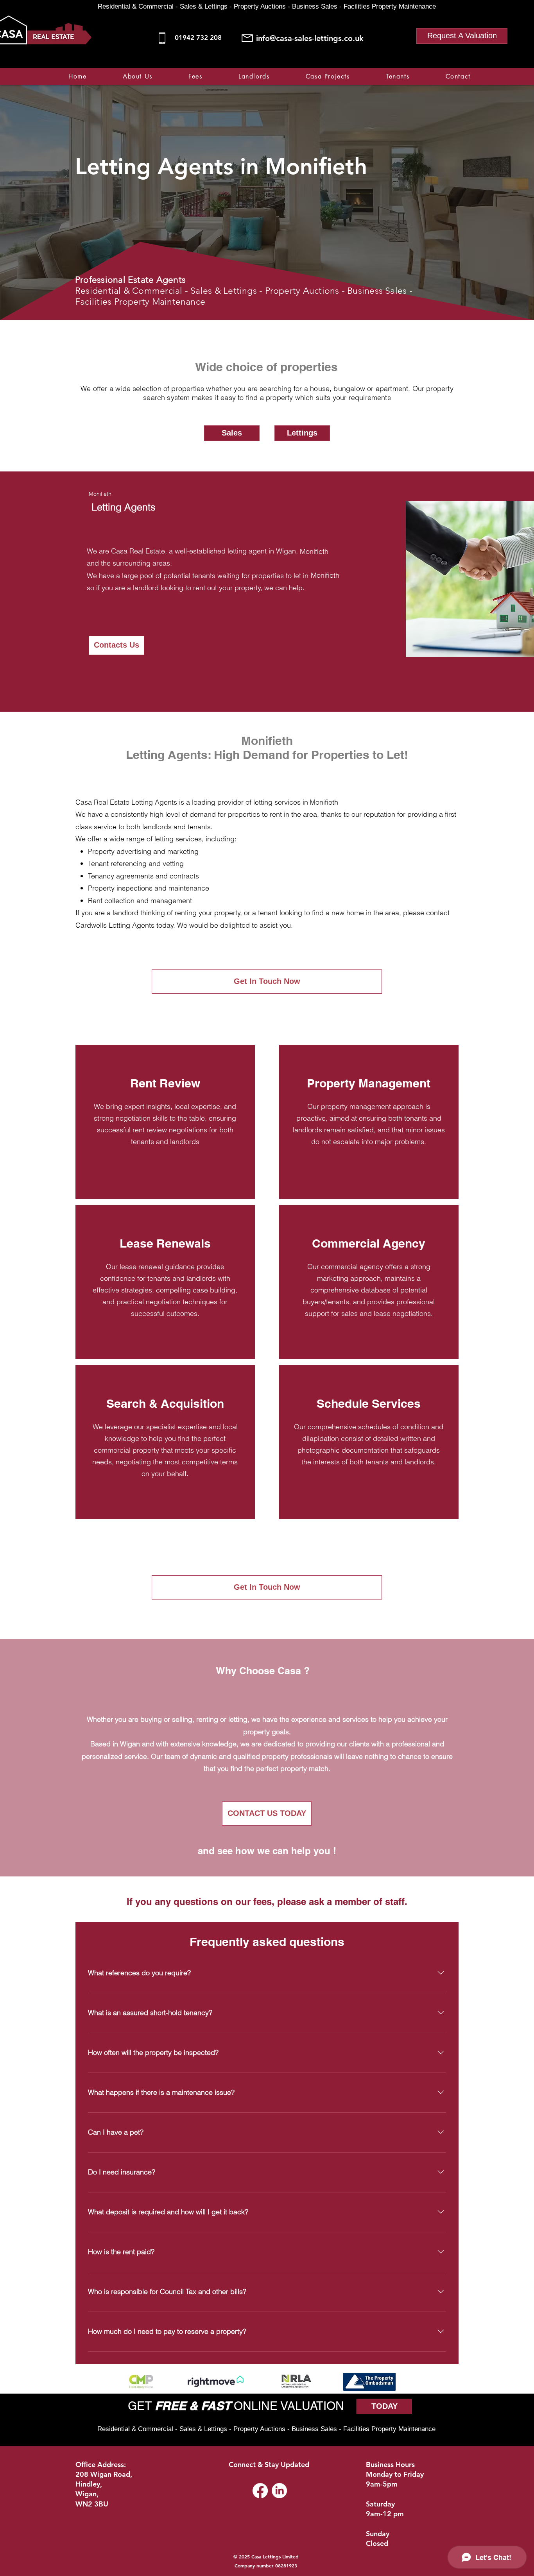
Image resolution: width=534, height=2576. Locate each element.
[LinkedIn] (279, 2491)
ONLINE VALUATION (287, 2406)
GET (141, 2406)
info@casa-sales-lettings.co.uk (310, 38)
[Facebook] (427, 63)
